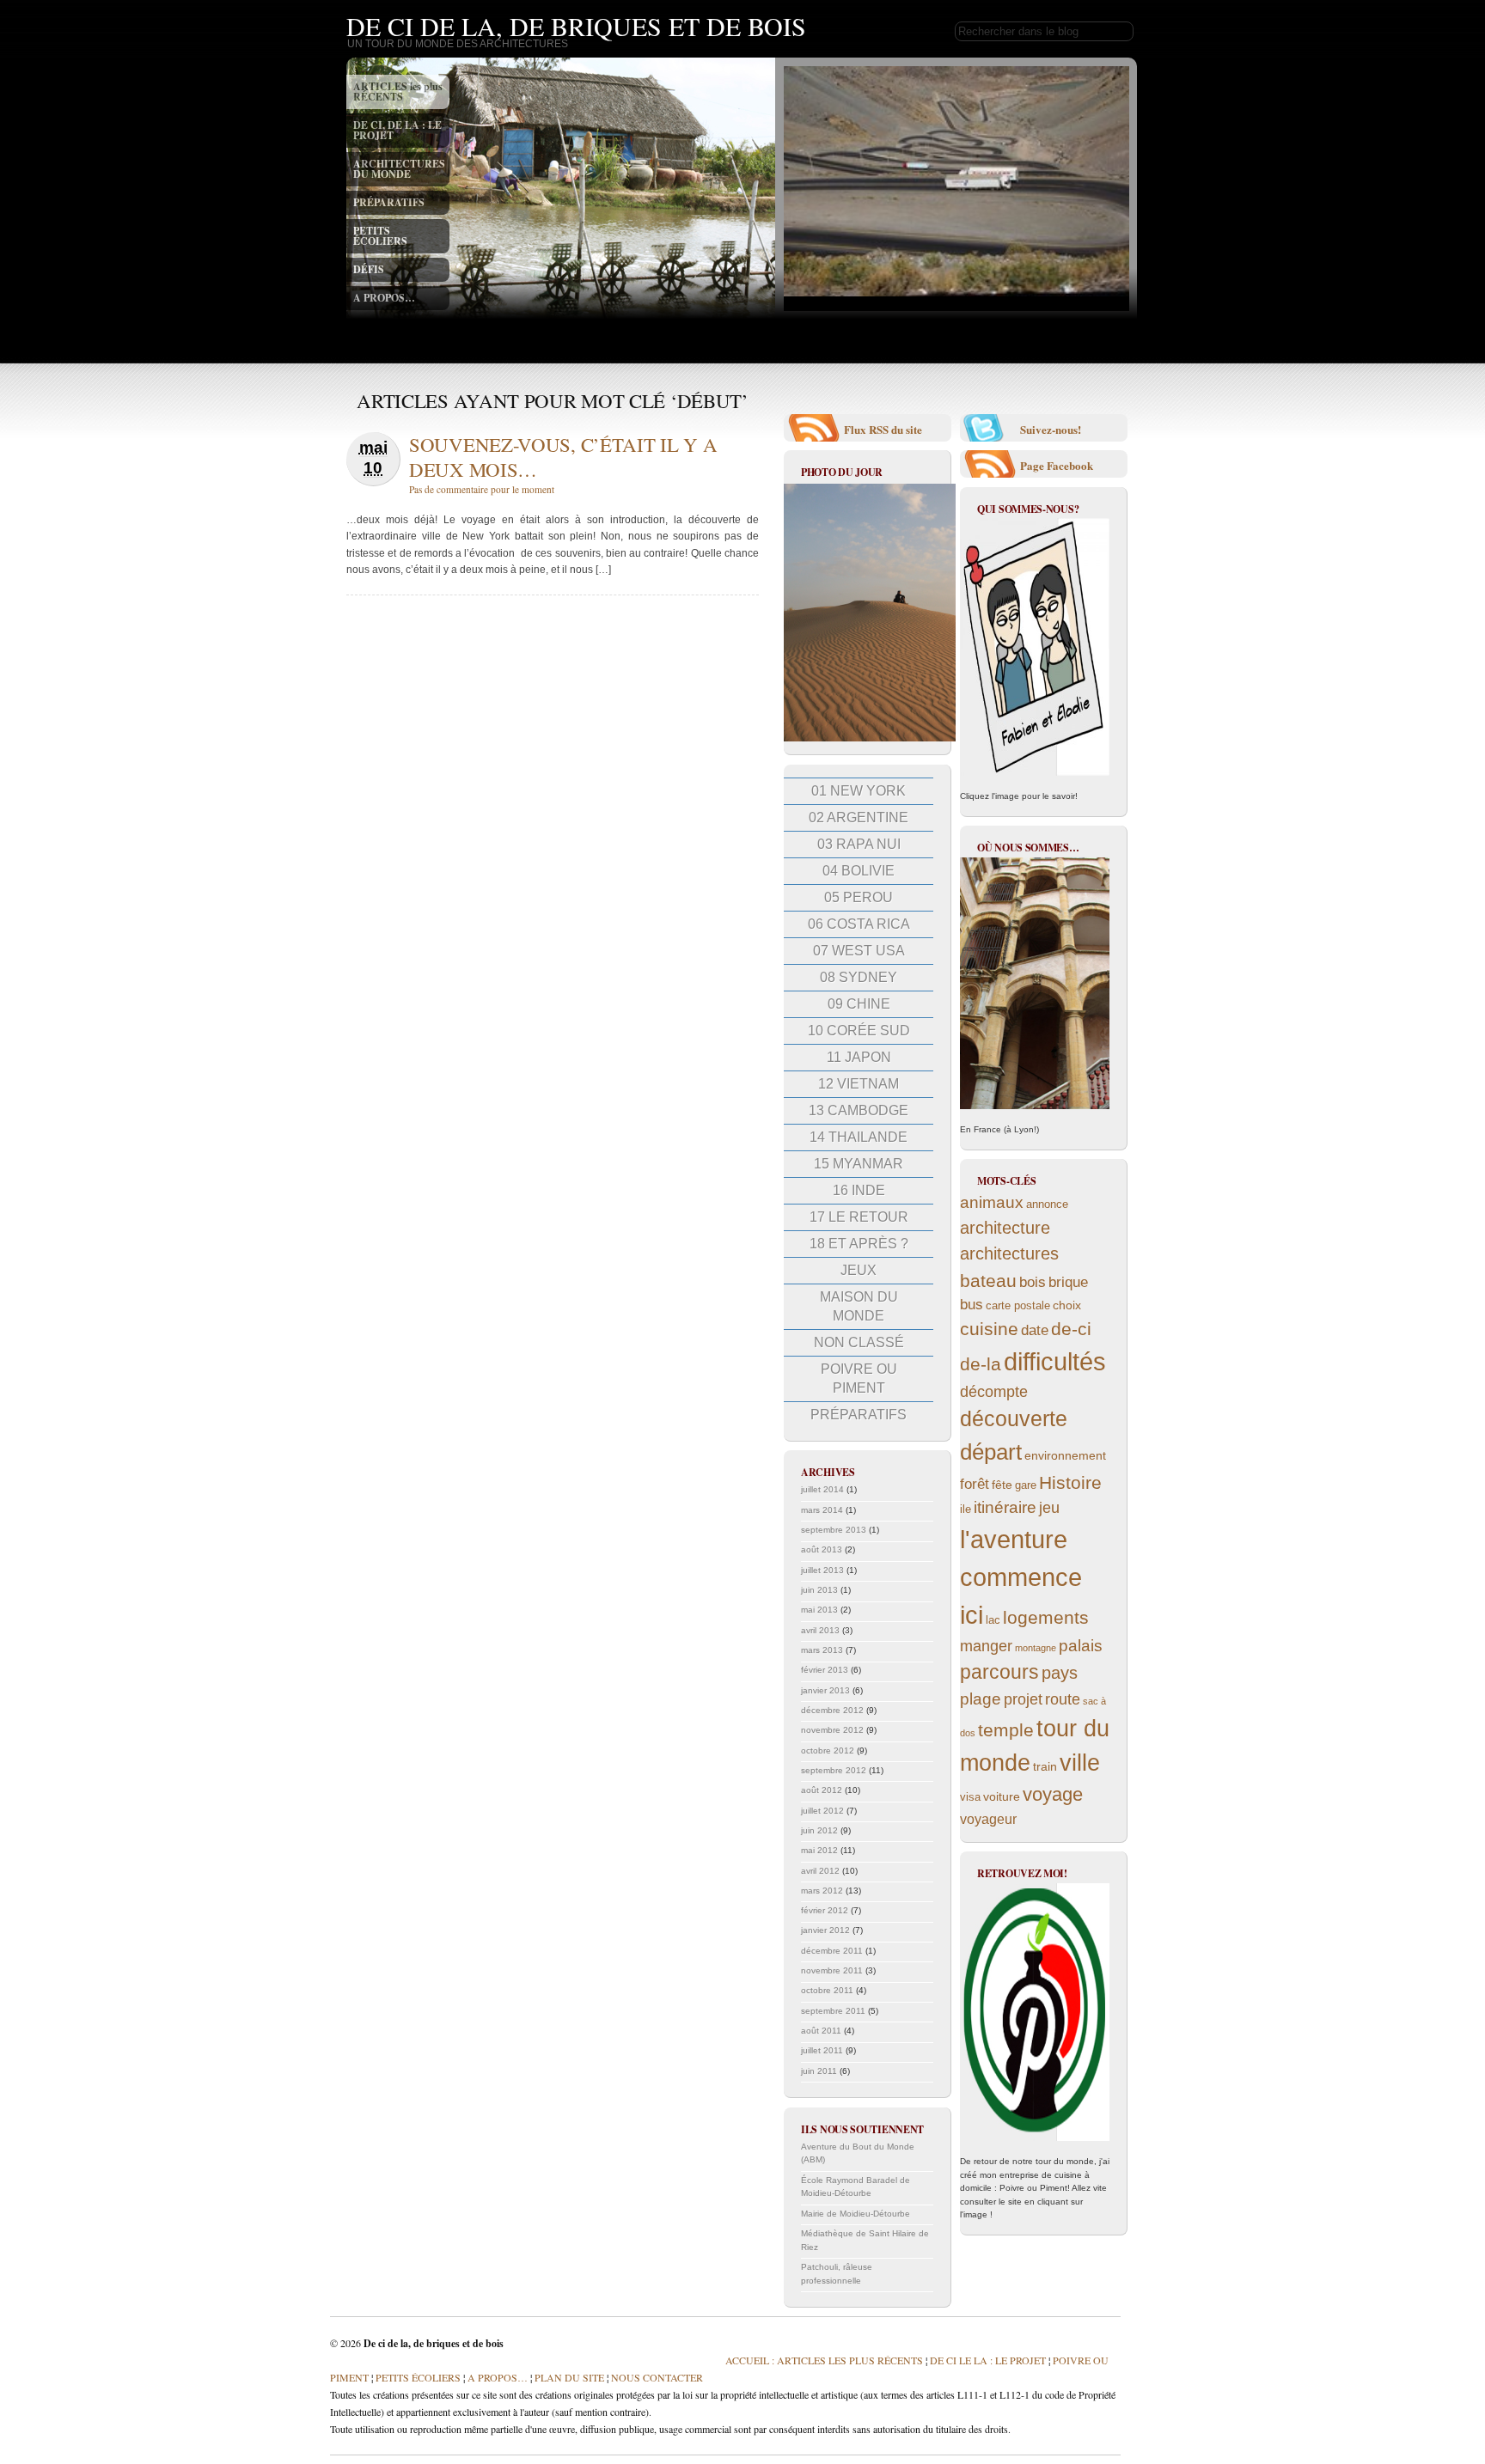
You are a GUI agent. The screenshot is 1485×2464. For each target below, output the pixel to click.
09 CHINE (859, 1004)
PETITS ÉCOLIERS (380, 236)
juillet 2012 (822, 1811)
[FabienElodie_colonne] (1035, 647)
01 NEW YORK (859, 791)
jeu (1049, 1508)
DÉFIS (369, 269)
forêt (975, 1484)
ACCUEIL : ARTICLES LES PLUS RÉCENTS (824, 2360)
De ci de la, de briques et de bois (576, 26)
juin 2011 (819, 2071)
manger (986, 1646)
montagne (1036, 1648)
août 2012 (822, 1790)
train (1045, 1766)
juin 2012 (819, 1830)
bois (1033, 1282)
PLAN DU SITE (568, 2377)
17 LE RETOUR (859, 1217)
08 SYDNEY (859, 977)
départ (991, 1452)
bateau (988, 1281)
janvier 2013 (825, 1690)
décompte (994, 1392)
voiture (1002, 1796)
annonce (1047, 1205)
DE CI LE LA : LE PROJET (988, 2360)
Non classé (859, 1342)
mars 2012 (822, 1891)
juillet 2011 (822, 2050)
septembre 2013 (834, 1530)
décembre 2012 (832, 1710)
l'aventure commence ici (1021, 1577)
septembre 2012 (834, 1770)
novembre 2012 (832, 1730)
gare (1026, 1485)
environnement (1065, 1455)
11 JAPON (859, 1057)
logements (1046, 1617)
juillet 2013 (822, 1570)
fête (1002, 1485)
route (1063, 1699)
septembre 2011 (833, 2011)
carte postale (1018, 1306)
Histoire (1070, 1482)
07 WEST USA (859, 951)
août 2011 (821, 2031)
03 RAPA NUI (859, 844)
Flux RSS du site (883, 429)
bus (972, 1305)
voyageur (988, 1819)
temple (1006, 1730)
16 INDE (859, 1190)
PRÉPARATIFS (389, 202)
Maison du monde (859, 1306)
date (1035, 1330)
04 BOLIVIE (859, 871)
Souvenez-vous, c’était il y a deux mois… (563, 457)
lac (993, 1620)
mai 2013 (819, 1610)
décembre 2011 (832, 1951)
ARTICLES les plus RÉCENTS (398, 91)
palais (1081, 1646)
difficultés (1055, 1361)
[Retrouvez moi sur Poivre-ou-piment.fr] (1035, 2012)
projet (1023, 1699)
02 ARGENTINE (859, 817)
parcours (999, 1672)
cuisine (989, 1329)
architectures (1009, 1253)
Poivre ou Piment (859, 1378)
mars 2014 (822, 1510)
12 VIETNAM (859, 1084)
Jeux (859, 1270)
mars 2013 (822, 1650)
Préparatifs (859, 1415)
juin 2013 (819, 1590)
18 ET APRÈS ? (859, 1244)
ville (1080, 1763)
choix (1067, 1305)
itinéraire (1005, 1507)
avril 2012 (820, 1871)
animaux (992, 1202)
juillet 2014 (822, 1489)
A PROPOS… (384, 298)
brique (1068, 1282)
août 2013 (822, 1549)
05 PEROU (859, 897)
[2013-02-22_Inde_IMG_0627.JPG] (870, 738)
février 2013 (825, 1670)
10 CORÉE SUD (859, 1031)
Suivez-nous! (1051, 429)
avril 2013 (820, 1630)
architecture (1005, 1228)
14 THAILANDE (859, 1137)
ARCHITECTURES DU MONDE (399, 169)
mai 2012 (819, 1850)
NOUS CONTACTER (657, 2377)
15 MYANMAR (859, 1164)
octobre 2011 (827, 1990)
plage (981, 1699)
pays (1060, 1673)
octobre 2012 (828, 1750)
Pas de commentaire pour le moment (482, 489)
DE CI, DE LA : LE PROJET (397, 130)
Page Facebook (1057, 465)
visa (970, 1797)
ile (966, 1510)
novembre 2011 (832, 1970)
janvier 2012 (825, 1930)
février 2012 (825, 1910)
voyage (1053, 1794)
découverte (1014, 1419)
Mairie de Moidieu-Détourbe (856, 2214)
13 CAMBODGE (859, 1110)
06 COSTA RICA (859, 924)
